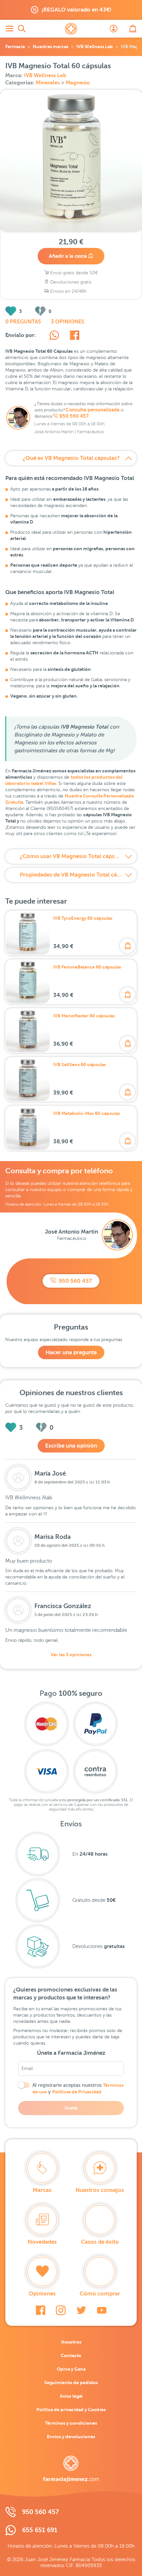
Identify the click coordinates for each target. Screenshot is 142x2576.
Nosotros (71, 2342)
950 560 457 (74, 416)
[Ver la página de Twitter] (81, 2310)
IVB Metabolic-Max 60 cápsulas (87, 1113)
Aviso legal (71, 2396)
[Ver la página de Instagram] (61, 2310)
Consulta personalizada (92, 410)
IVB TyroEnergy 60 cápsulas (83, 918)
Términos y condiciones (71, 2423)
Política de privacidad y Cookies (71, 2410)
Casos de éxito (100, 2242)
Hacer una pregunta (71, 1352)
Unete (71, 2108)
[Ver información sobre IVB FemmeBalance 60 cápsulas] (28, 982)
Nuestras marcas (51, 46)
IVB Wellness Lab (95, 46)
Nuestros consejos (100, 2190)
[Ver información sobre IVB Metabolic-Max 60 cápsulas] (28, 1128)
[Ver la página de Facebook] (40, 2310)
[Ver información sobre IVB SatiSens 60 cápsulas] (28, 1079)
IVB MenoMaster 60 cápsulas (84, 1016)
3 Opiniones (68, 322)
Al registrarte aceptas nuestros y (78, 2088)
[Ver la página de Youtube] (102, 2310)
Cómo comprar (100, 2294)
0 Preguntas (23, 322)
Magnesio (78, 83)
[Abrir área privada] (114, 29)
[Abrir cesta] (133, 29)
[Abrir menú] (9, 29)
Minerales (48, 83)
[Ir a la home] (71, 2469)
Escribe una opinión (71, 1446)
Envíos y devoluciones (71, 2437)
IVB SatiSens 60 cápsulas (79, 1064)
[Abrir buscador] (22, 29)
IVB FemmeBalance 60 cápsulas (87, 967)
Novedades (42, 2242)
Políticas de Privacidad (77, 2092)
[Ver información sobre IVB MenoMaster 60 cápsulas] (28, 1031)
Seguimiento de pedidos (71, 2382)
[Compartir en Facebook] (74, 336)
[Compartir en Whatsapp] (54, 336)
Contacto (71, 2355)
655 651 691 (40, 2530)
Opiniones (42, 2294)
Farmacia (15, 46)
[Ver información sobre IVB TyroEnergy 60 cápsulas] (28, 933)
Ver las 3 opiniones (71, 1655)
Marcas (42, 2190)
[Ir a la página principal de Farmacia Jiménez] (71, 29)
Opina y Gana (71, 2369)
